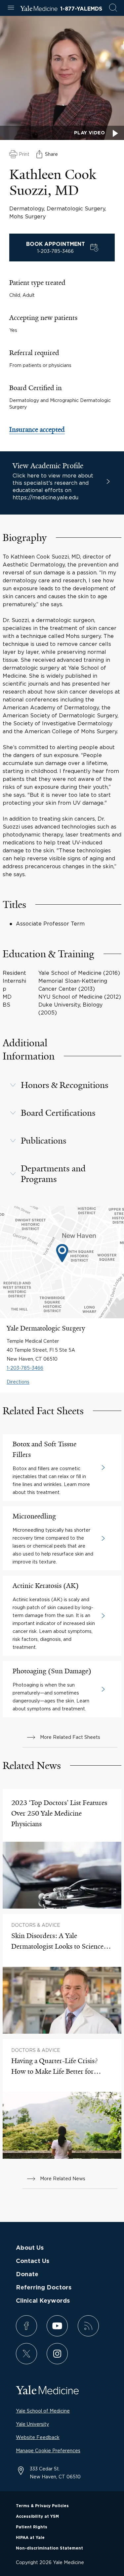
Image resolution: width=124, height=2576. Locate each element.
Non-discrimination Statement (49, 2548)
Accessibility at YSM (37, 2516)
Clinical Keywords (43, 2301)
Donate (27, 2275)
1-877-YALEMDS (81, 9)
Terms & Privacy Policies (42, 2506)
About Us (30, 2248)
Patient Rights (32, 2527)
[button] (62, 1085)
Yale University (32, 2424)
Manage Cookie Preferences (48, 2450)
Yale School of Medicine (43, 2411)
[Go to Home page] (39, 9)
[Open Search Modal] (113, 8)
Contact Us (33, 2261)
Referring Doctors (44, 2288)
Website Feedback (38, 2437)
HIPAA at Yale (30, 2538)
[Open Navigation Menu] (11, 8)
